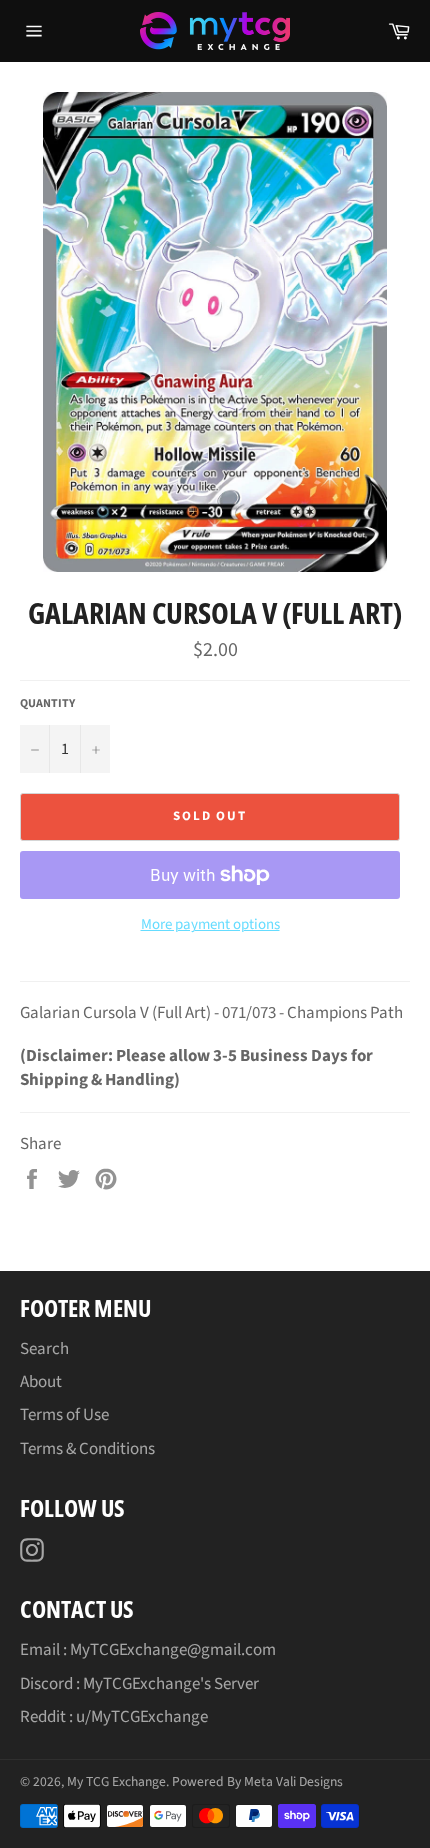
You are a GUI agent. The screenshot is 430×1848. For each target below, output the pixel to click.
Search (44, 1349)
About (41, 1382)
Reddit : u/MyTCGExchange (114, 1717)
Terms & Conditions (87, 1449)
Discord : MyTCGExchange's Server (139, 1684)
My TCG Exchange (116, 1781)
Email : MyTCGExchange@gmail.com (148, 1650)
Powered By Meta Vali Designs (257, 1781)
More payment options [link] (210, 925)
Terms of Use (64, 1415)
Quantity (47, 704)
